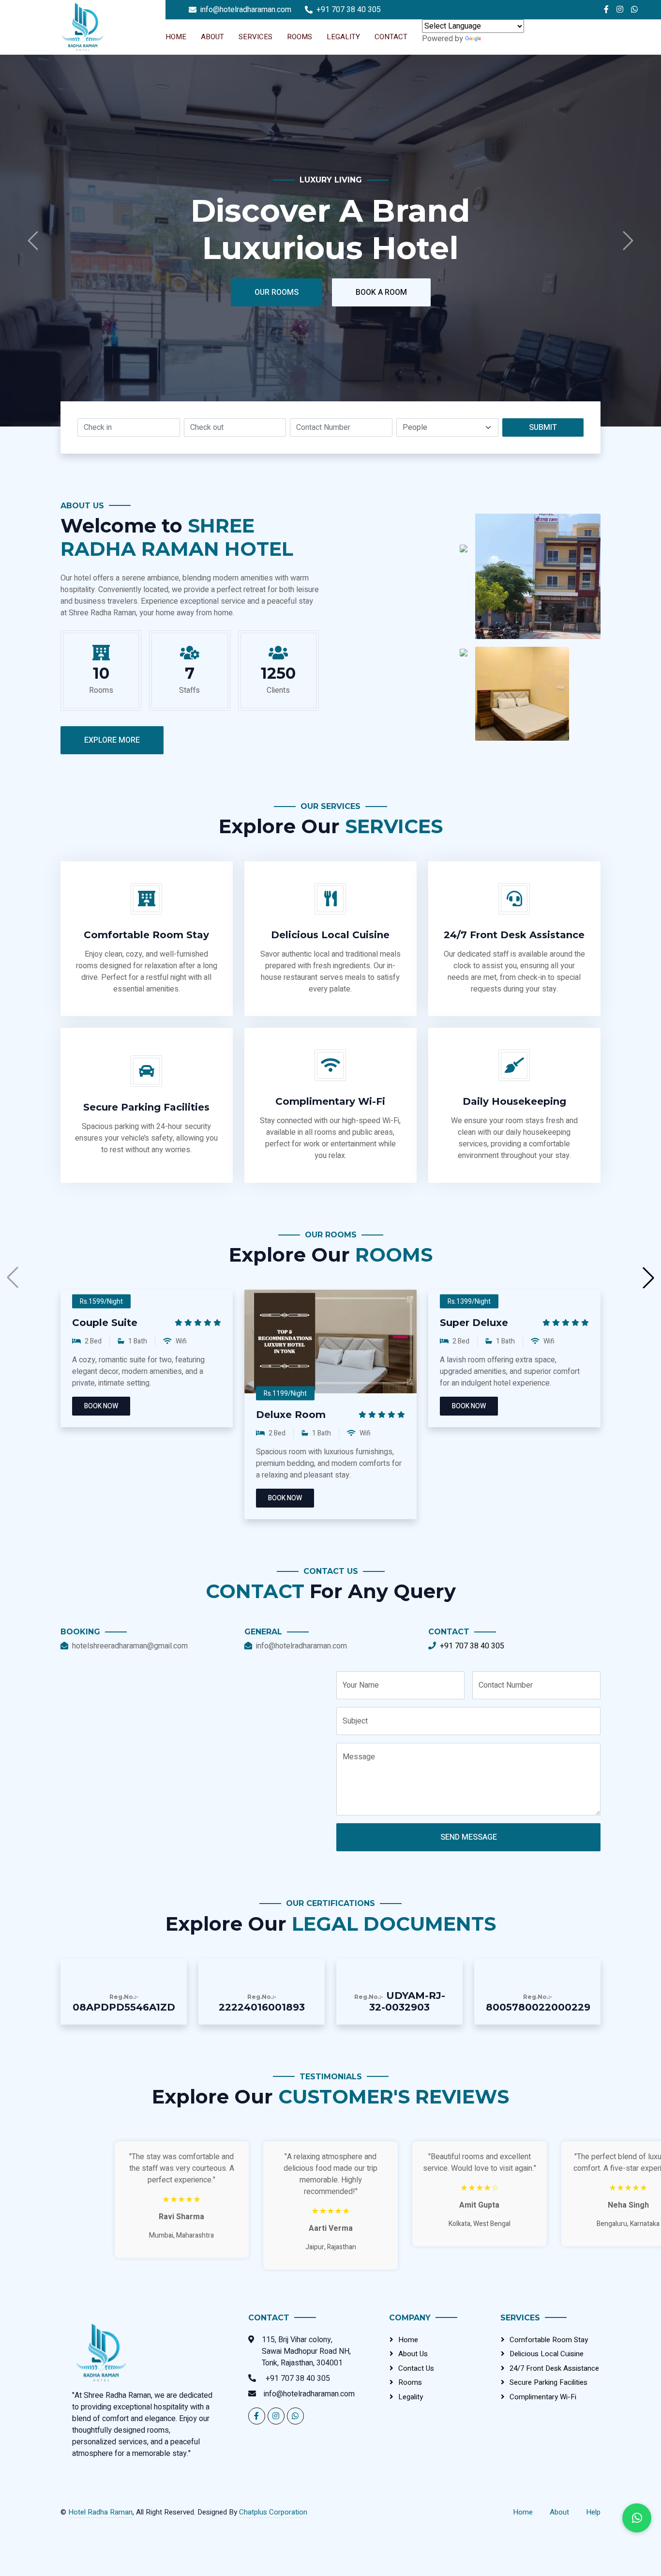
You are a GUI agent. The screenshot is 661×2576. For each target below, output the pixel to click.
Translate (498, 39)
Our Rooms (378, 116)
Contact (391, 37)
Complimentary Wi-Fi (543, 2397)
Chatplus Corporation (273, 2512)
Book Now (101, 1406)
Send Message (469, 1837)
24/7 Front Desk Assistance (554, 2368)
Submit (543, 427)
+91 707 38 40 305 (472, 1646)
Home (176, 37)
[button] (648, 1278)
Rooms (300, 37)
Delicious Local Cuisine (547, 2354)
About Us (413, 2354)
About (212, 37)
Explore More (112, 740)
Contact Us (416, 2368)
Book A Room (539, 116)
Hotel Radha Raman (100, 2512)
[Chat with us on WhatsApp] (637, 2518)
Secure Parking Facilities (548, 2382)
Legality (343, 37)
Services (255, 37)
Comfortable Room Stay (549, 2340)
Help (593, 2512)
